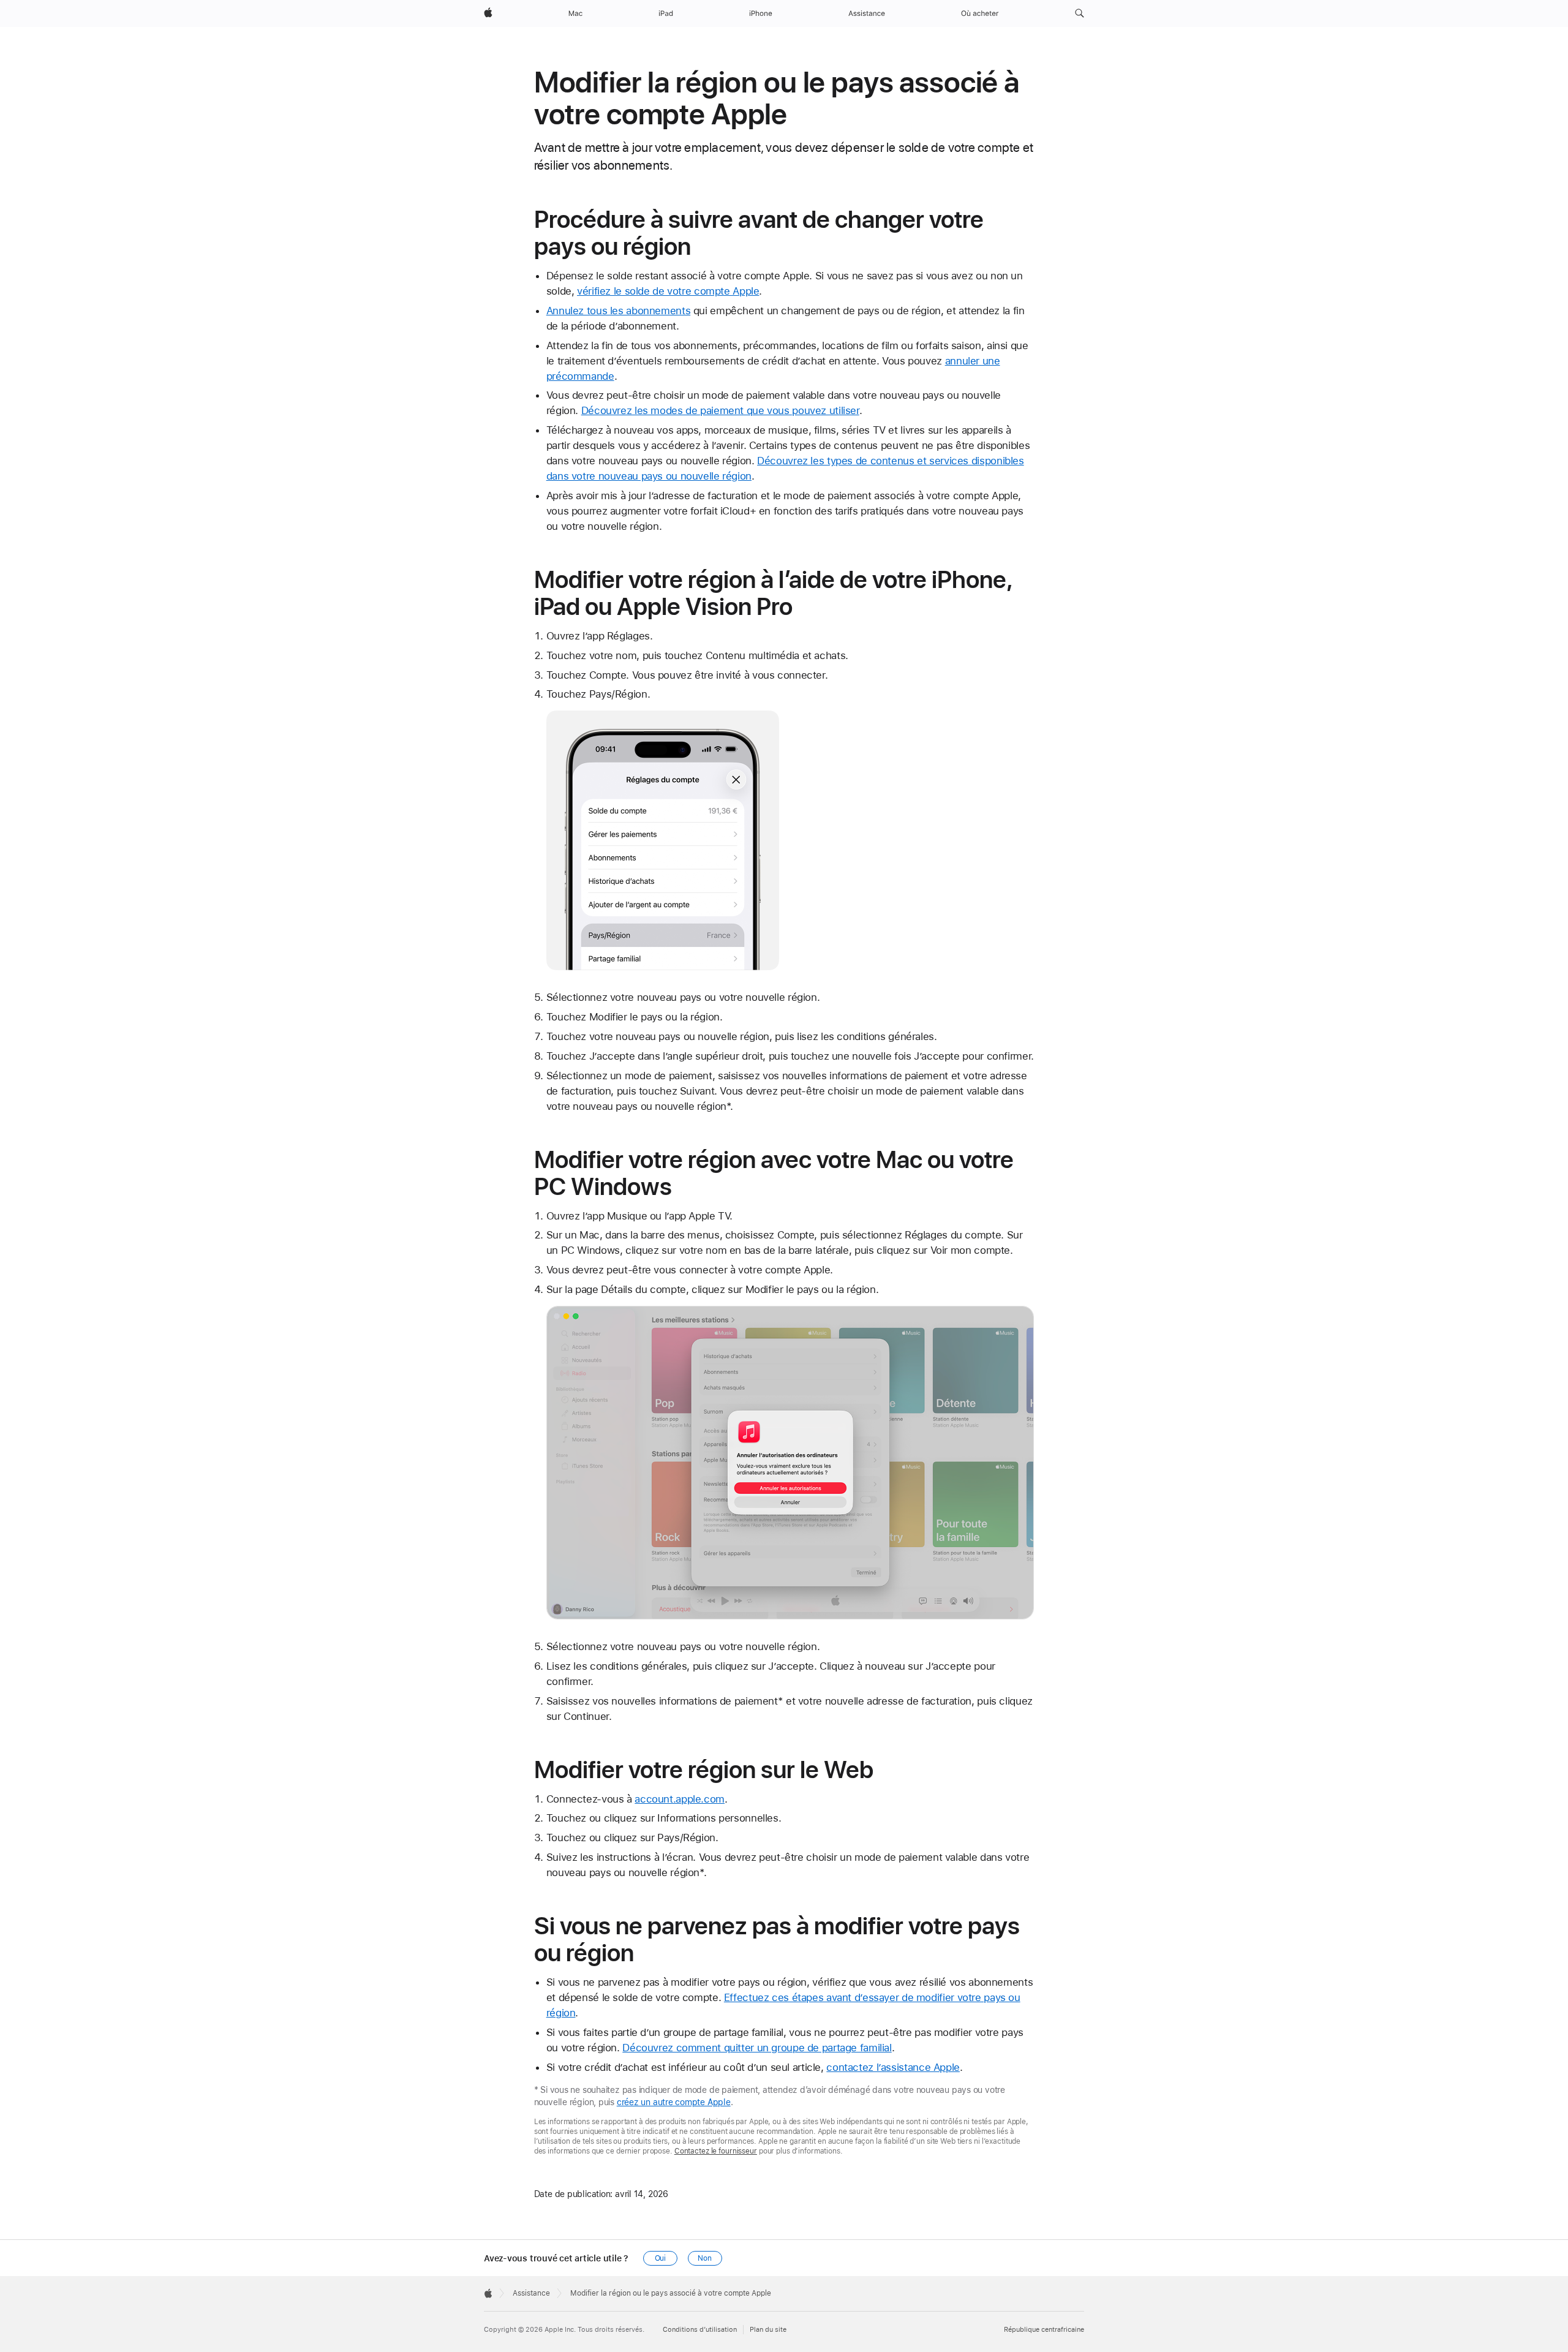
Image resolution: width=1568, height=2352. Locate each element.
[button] (1080, 13)
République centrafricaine (1044, 2330)
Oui (661, 2258)
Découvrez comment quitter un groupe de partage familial (757, 2048)
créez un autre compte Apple (674, 2102)
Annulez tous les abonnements (619, 311)
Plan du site (768, 2330)
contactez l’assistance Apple (893, 2067)
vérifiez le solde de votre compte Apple (668, 291)
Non (705, 2258)
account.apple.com (680, 1799)
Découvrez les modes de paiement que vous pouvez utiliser (720, 410)
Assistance (531, 2293)
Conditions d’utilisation (700, 2330)
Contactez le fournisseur (716, 2151)
